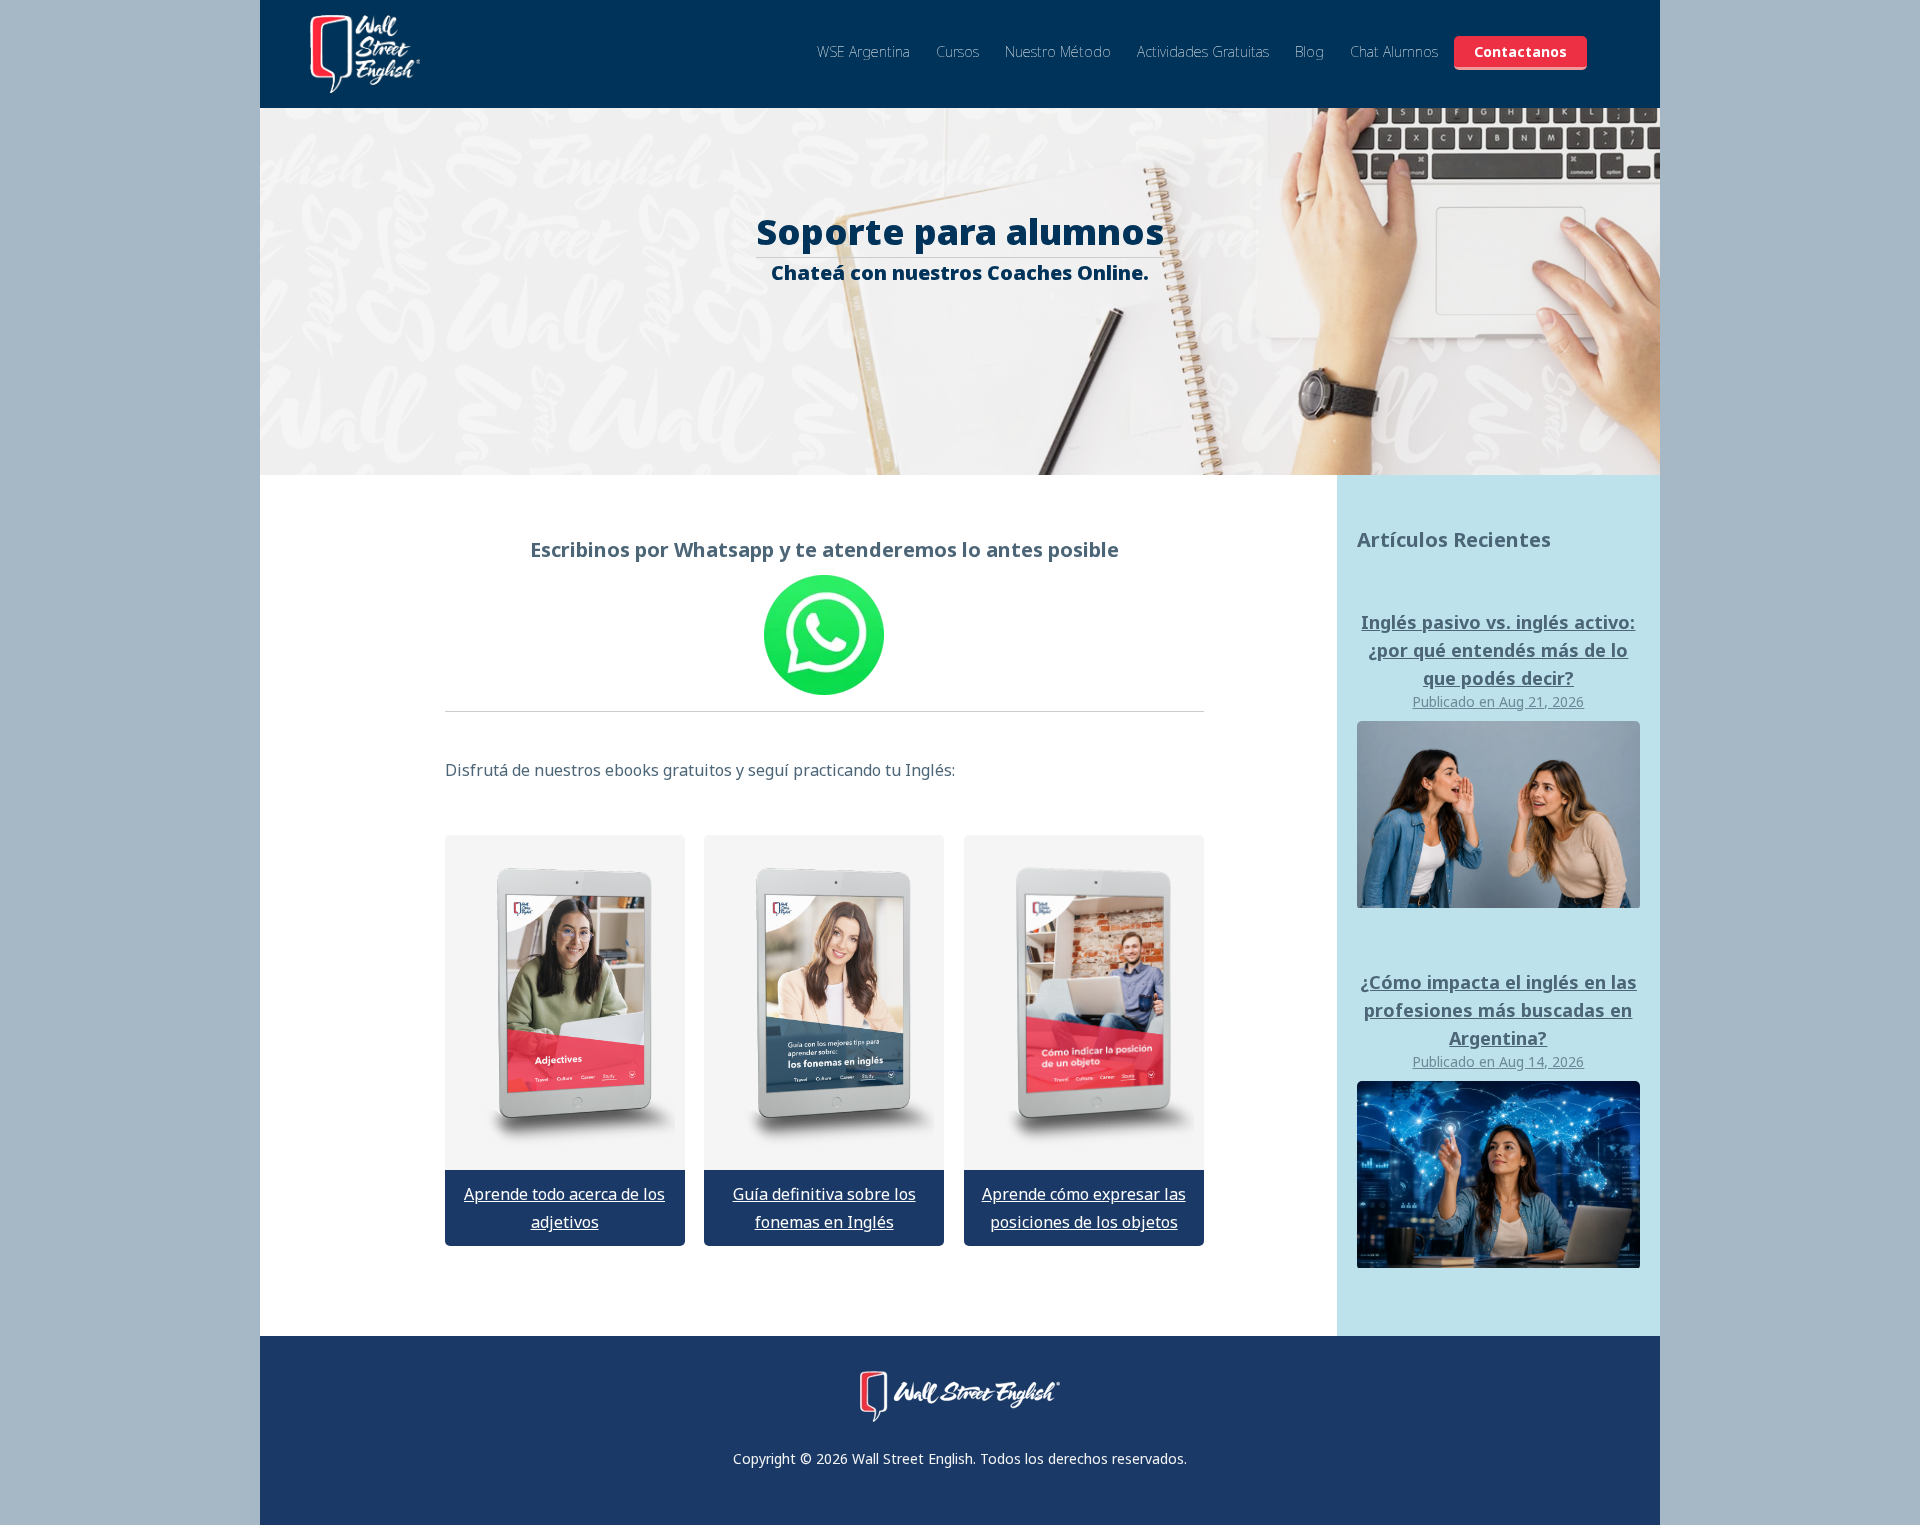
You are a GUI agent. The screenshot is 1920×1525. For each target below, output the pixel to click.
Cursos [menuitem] (957, 51)
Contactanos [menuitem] (1520, 51)
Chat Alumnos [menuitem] (1394, 51)
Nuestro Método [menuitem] (1058, 51)
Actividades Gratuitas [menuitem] (1203, 51)
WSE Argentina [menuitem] (863, 51)
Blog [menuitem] (1309, 51)
